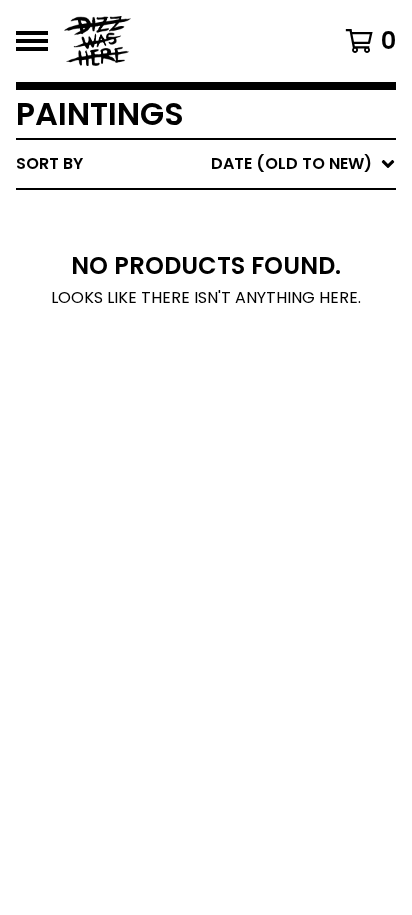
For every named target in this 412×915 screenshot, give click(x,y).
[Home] (180, 41)
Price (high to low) (256, 471)
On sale (202, 247)
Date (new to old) (250, 375)
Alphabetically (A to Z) (273, 311)
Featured (209, 215)
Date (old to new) (250, 407)
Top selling (219, 279)
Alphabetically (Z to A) (273, 343)
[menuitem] (206, 164)
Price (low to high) (256, 439)
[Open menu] (32, 41)
